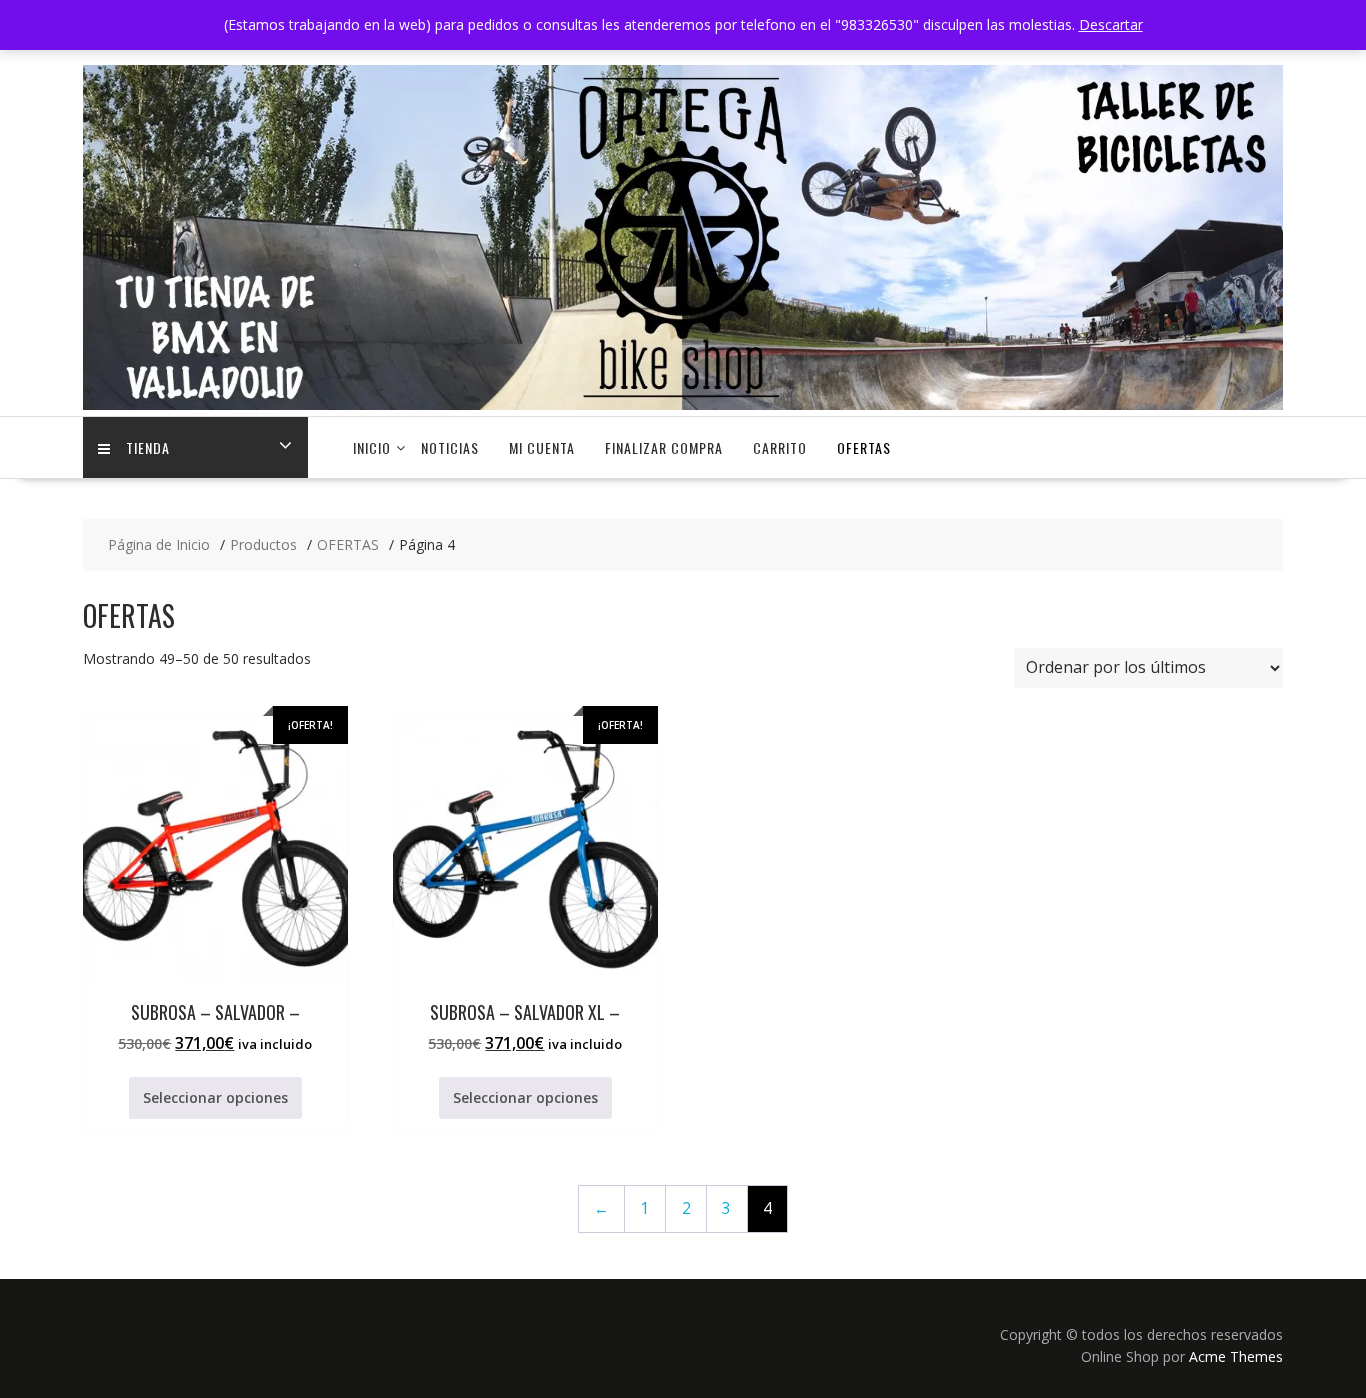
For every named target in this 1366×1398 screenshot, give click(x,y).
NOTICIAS (450, 447)
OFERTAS (864, 447)
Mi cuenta (542, 447)
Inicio (372, 447)
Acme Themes (1236, 1356)
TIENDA (148, 447)
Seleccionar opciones (215, 1097)
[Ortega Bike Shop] (683, 404)
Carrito (780, 447)
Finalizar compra (664, 447)
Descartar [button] (1111, 24)
